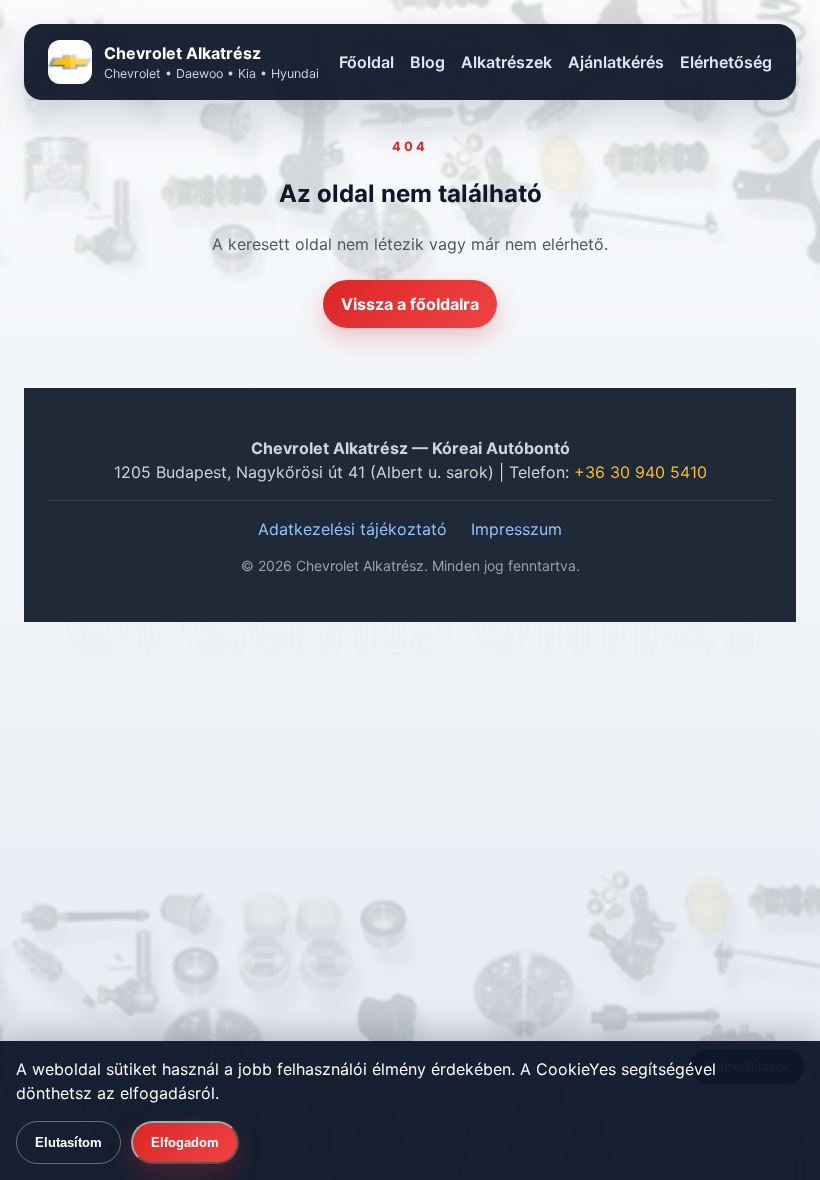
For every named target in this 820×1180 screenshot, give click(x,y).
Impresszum (516, 529)
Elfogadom (185, 1142)
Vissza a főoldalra (410, 304)
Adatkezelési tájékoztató (352, 529)
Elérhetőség (726, 62)
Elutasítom (68, 1142)
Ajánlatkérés (616, 62)
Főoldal (366, 62)
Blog (427, 62)
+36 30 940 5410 (640, 472)
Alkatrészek (506, 62)
